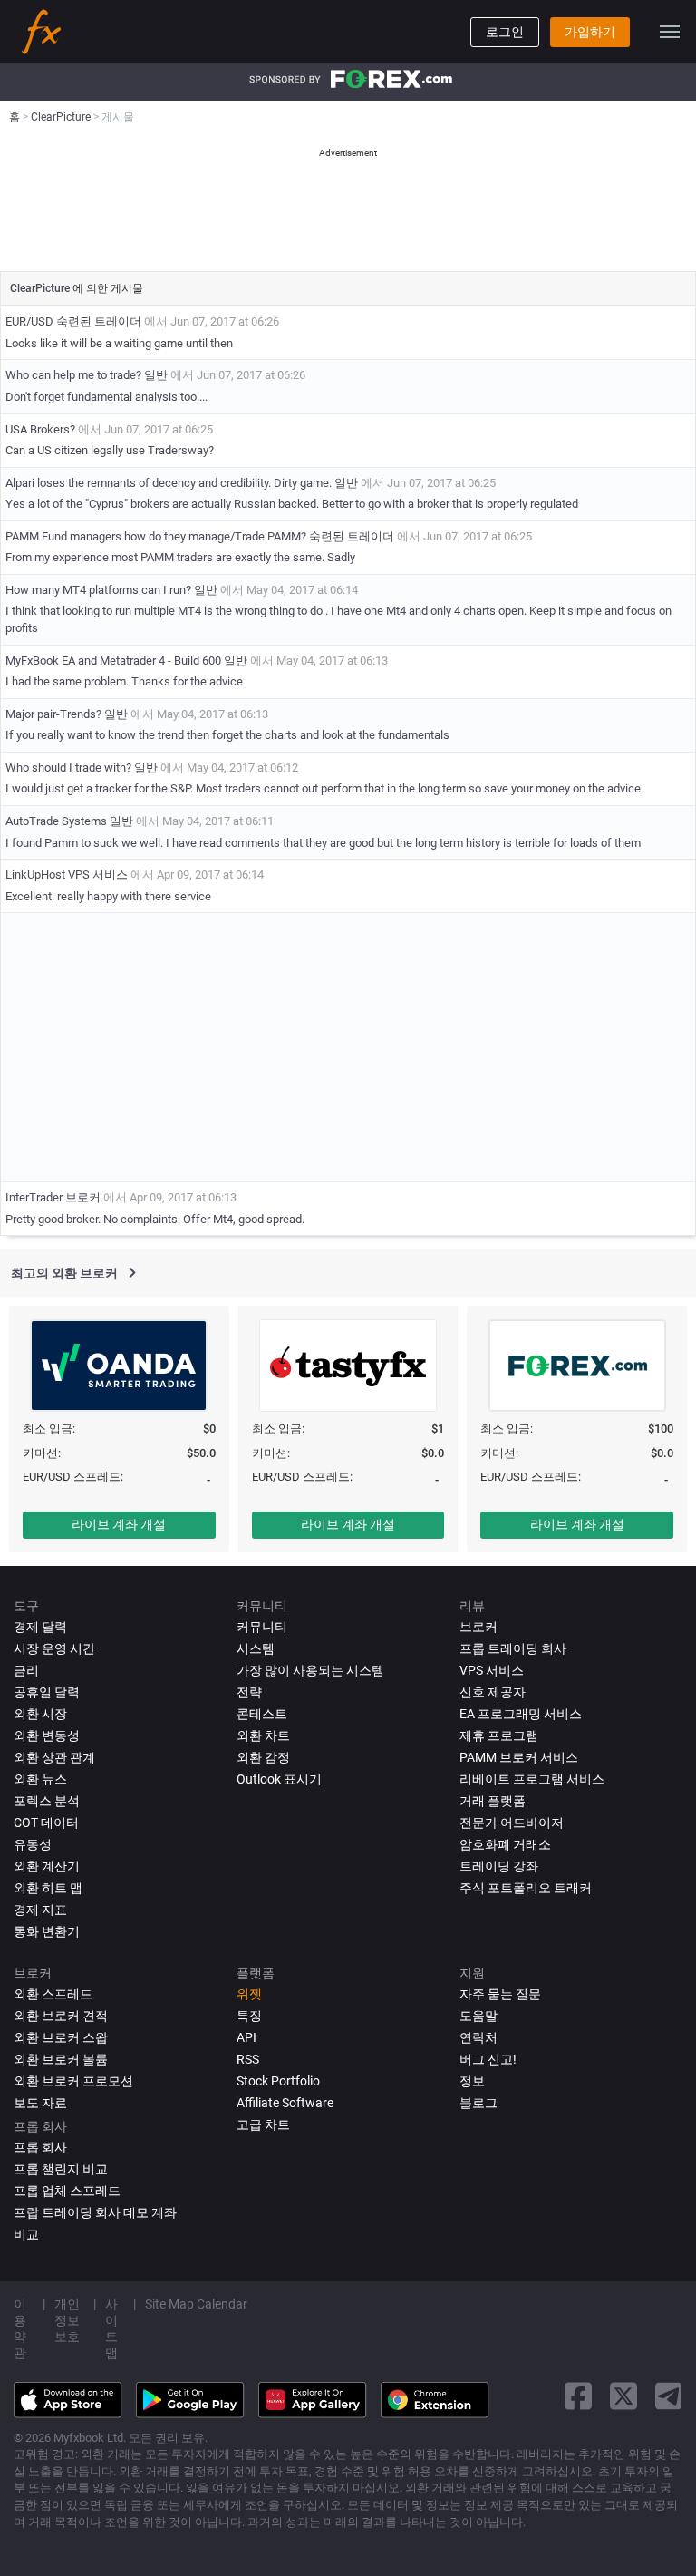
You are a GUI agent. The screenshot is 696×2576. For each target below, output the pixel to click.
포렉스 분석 (47, 1801)
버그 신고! (488, 2059)
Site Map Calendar (196, 2304)
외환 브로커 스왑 (61, 2037)
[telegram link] (669, 2396)
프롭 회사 (40, 2147)
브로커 (83, 1197)
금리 (26, 1670)
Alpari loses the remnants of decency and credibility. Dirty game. (169, 483)
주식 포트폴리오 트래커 (526, 1888)
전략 (249, 1692)
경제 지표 (40, 1910)
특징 (249, 2016)
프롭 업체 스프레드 (67, 2191)
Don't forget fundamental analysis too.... (106, 397)
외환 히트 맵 (48, 1888)
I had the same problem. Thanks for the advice (124, 681)
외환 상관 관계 (54, 1757)
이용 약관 (20, 2328)
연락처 (478, 2037)
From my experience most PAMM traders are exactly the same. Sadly (180, 557)
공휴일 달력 (47, 1692)
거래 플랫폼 (493, 1801)
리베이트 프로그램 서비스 (532, 1779)
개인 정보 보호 (67, 2320)
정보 (472, 2081)
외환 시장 (40, 1714)
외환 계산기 (47, 1866)
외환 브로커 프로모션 (73, 2081)
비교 (26, 2234)
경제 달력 (40, 1627)
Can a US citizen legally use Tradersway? (110, 450)
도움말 (478, 2016)
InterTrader (34, 1197)
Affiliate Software (285, 2103)
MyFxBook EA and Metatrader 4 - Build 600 (113, 661)
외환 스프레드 (53, 1994)
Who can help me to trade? (73, 375)
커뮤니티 (262, 1627)
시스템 (256, 1648)
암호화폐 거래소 (505, 1844)
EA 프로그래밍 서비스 (521, 1714)
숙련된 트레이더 (99, 321)
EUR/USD (29, 321)
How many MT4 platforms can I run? (98, 590)
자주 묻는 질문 (500, 1994)
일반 (156, 375)
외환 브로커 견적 (61, 2016)
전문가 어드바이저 (512, 1823)
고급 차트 (263, 2124)
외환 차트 (263, 1735)
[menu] (670, 32)
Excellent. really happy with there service (108, 896)
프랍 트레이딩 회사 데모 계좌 (95, 2212)
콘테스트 (262, 1714)
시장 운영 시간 (54, 1648)
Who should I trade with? (70, 768)
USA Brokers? (40, 429)
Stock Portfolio (278, 2081)
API (246, 2037)
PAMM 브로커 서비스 (519, 1757)
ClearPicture (41, 288)
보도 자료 (40, 2103)
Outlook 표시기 (279, 1779)
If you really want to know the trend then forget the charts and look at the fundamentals (227, 735)
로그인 (505, 32)
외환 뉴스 (40, 1779)
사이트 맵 (111, 2328)
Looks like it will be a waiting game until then (119, 343)
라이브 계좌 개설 (119, 1524)
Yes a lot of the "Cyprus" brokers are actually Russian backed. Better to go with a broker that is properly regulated (292, 504)
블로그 (478, 2103)
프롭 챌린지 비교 (61, 2169)
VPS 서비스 (98, 875)
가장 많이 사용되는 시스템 (310, 1670)
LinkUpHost (35, 875)
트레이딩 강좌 (499, 1866)
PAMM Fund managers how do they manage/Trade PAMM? (156, 536)
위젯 (249, 1994)
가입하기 (590, 32)
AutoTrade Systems (56, 821)
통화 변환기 (47, 1931)
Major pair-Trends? (53, 714)
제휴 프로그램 (499, 1735)
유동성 (33, 1844)
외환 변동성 (47, 1735)
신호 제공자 (493, 1692)
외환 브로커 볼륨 (61, 2059)
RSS (248, 2059)
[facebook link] (578, 2396)
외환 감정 (263, 1757)
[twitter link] (623, 2396)
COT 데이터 (46, 1823)
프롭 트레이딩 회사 (513, 1648)
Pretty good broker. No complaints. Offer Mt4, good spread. (155, 1219)
